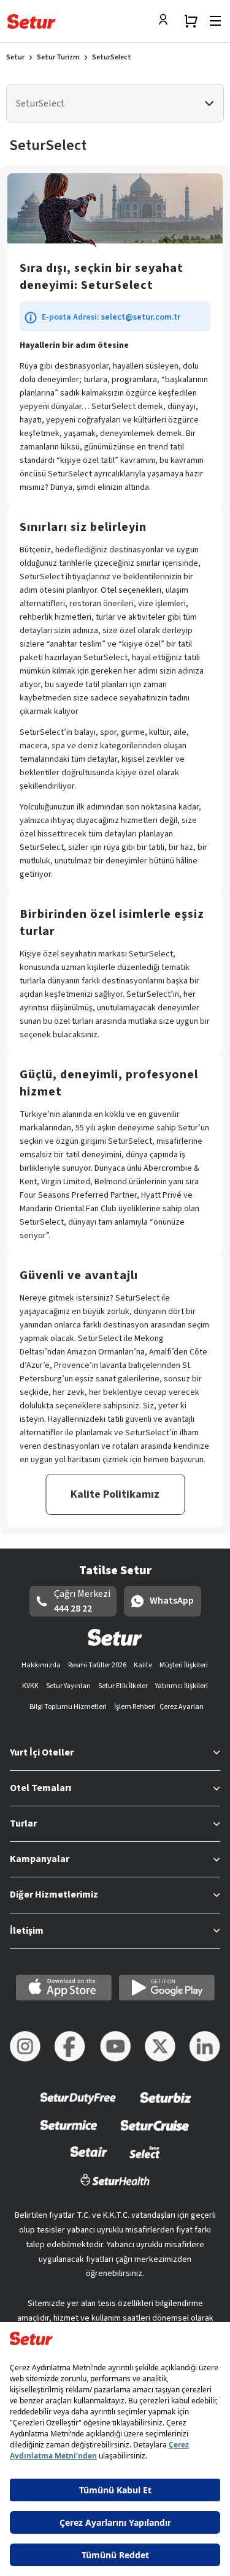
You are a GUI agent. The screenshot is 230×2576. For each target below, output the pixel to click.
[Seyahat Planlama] (191, 21)
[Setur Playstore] (167, 1988)
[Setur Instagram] (25, 2046)
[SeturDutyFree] (78, 2106)
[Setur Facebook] (70, 2046)
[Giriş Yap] (166, 21)
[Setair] (89, 2160)
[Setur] (32, 21)
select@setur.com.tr (141, 317)
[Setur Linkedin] (205, 2046)
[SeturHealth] (115, 2187)
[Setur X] (160, 2046)
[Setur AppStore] (64, 1988)
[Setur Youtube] (115, 2046)
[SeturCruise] (155, 2133)
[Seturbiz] (166, 2106)
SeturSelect (112, 57)
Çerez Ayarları (182, 1707)
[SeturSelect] (145, 2160)
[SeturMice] (68, 2133)
